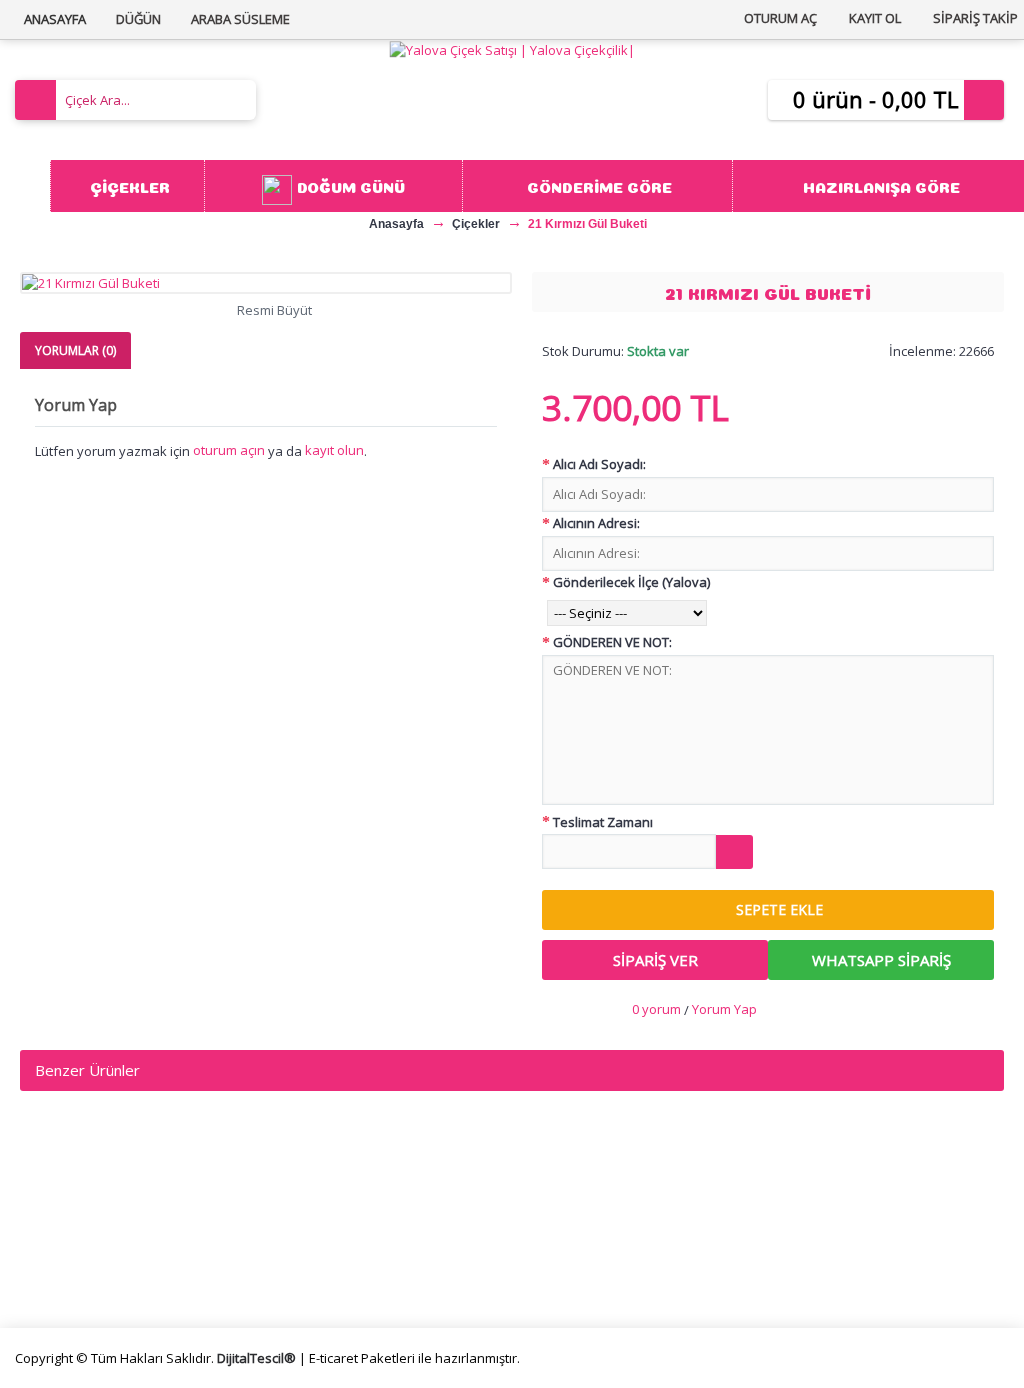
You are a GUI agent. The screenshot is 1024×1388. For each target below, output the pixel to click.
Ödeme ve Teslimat (347, 1222)
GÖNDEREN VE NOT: (612, 642)
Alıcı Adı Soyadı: (599, 464)
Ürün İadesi (573, 1269)
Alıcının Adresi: (596, 523)
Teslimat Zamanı (603, 822)
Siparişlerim (574, 1222)
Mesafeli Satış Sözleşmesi (367, 1198)
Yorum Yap (724, 1009)
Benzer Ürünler (87, 1070)
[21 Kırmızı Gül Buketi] (266, 283)
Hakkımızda (69, 1198)
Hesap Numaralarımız (102, 1246)
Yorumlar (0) (75, 350)
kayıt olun (334, 450)
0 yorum (656, 1009)
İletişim (560, 1198)
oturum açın (229, 450)
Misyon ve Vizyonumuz (106, 1222)
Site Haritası (575, 1246)
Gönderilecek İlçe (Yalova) (631, 582)
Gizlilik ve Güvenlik (342, 1246)
